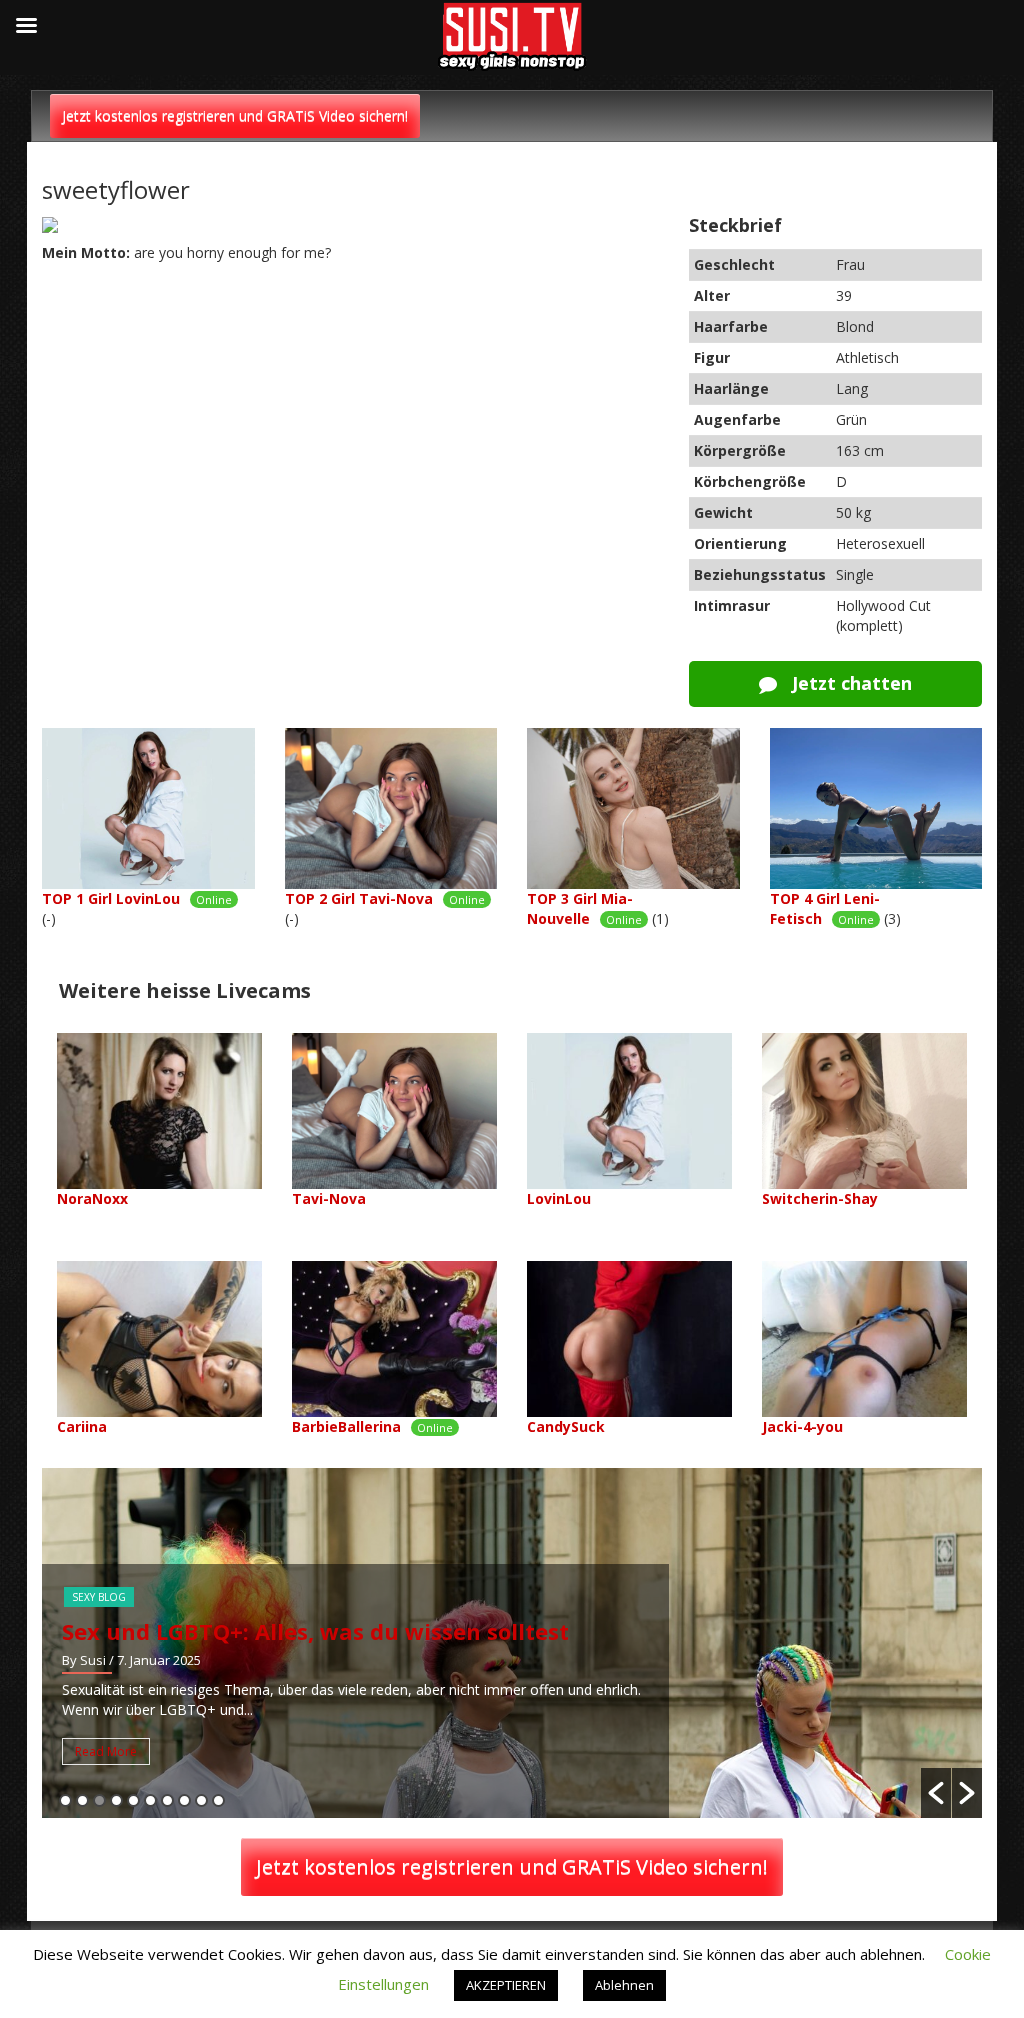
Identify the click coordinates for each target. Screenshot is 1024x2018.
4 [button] (116, 1800)
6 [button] (150, 1800)
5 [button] (133, 1800)
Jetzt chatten (849, 683)
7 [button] (167, 1800)
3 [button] (99, 1800)
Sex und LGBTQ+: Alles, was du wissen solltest (315, 1631)
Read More (106, 1751)
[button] (936, 1793)
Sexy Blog (99, 1597)
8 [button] (184, 1800)
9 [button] (201, 1800)
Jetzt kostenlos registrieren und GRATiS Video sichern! (235, 115)
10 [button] (218, 1800)
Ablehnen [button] (624, 1985)
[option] (512, 1643)
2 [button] (82, 1800)
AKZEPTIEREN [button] (506, 1985)
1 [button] (65, 1800)
